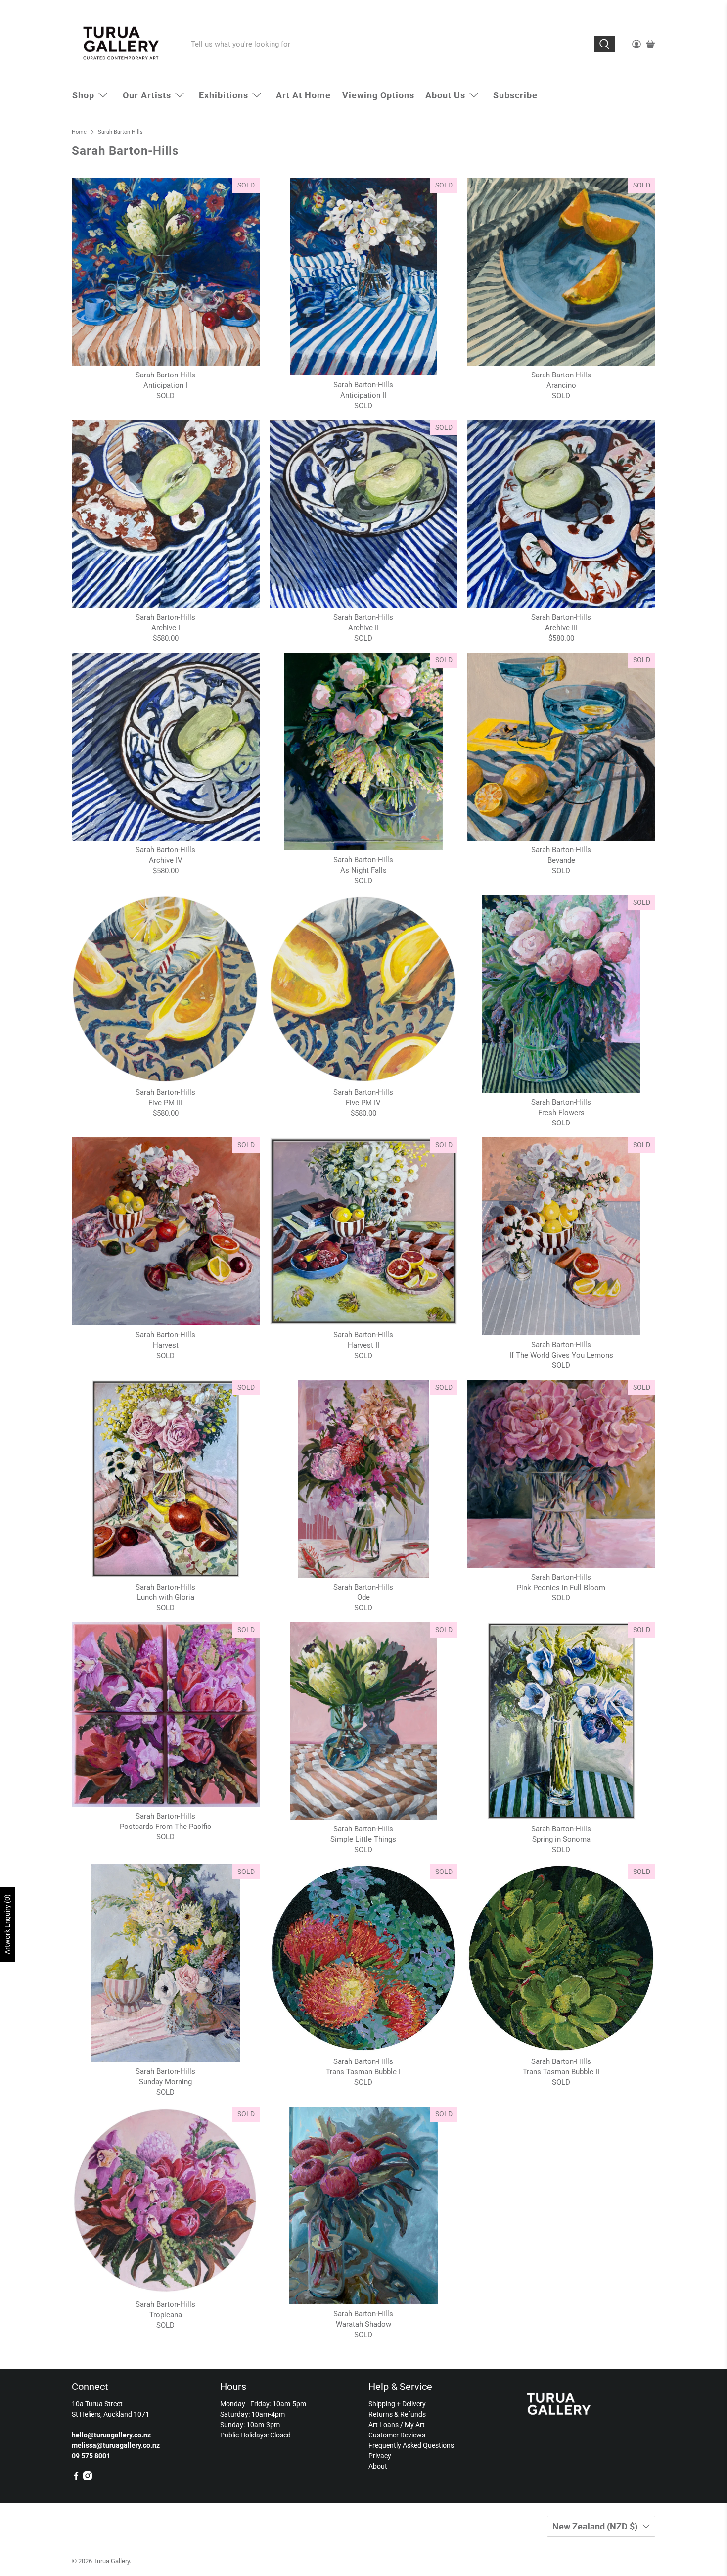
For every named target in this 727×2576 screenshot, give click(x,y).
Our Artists (147, 95)
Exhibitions (224, 95)
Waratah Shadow (363, 2324)
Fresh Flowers (561, 1113)
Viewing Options (378, 95)
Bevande (561, 860)
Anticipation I (165, 385)
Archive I (166, 628)
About (378, 2466)
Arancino (561, 385)
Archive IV (166, 860)
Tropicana (166, 2315)
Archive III (561, 628)
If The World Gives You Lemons (561, 1355)
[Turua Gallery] (122, 45)
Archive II (363, 628)
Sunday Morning (165, 2082)
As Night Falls (363, 870)
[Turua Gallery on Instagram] (88, 2478)
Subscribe (515, 95)
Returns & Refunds (397, 2414)
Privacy (380, 2456)
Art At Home (303, 95)
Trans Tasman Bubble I (363, 2072)
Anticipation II (363, 395)
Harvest (166, 1345)
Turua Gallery (112, 2561)
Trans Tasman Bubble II (561, 2072)
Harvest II (363, 1345)
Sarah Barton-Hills (120, 132)
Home (79, 132)
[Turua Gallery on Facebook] (76, 2478)
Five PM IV (363, 1103)
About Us (445, 95)
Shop (83, 95)
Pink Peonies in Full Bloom (561, 1588)
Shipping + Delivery (397, 2404)
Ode (363, 1597)
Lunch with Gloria (166, 1597)
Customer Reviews (397, 2435)
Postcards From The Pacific (165, 1827)
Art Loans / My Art (397, 2425)
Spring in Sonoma (561, 1839)
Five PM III (165, 1103)
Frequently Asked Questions (411, 2445)
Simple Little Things (363, 1839)
